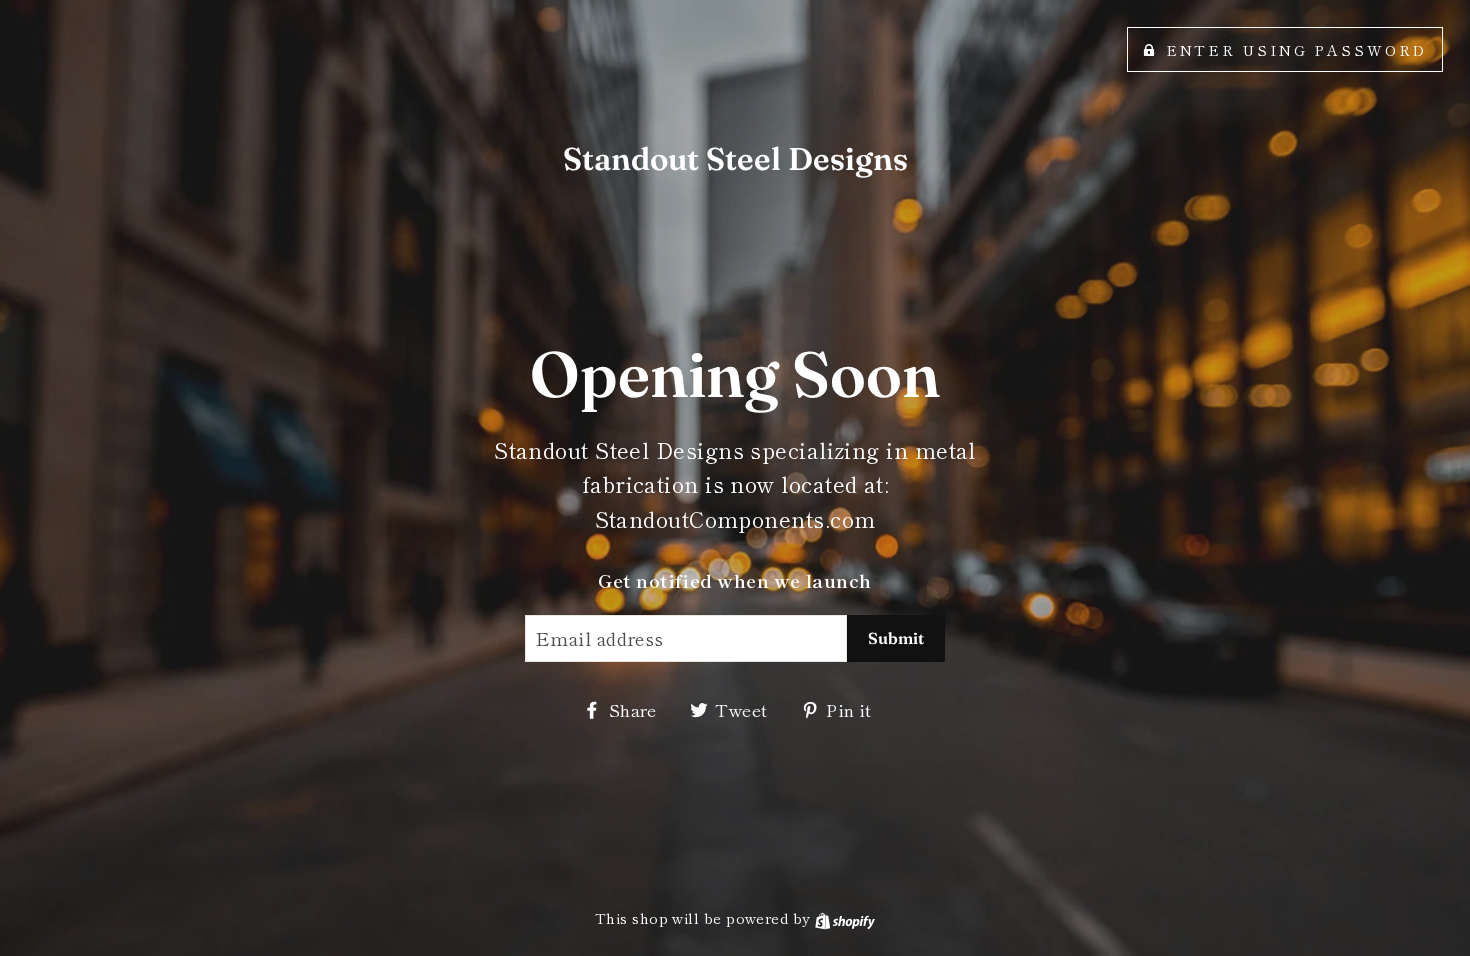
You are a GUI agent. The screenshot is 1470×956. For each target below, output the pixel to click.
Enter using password (1297, 49)
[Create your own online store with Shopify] (845, 917)
